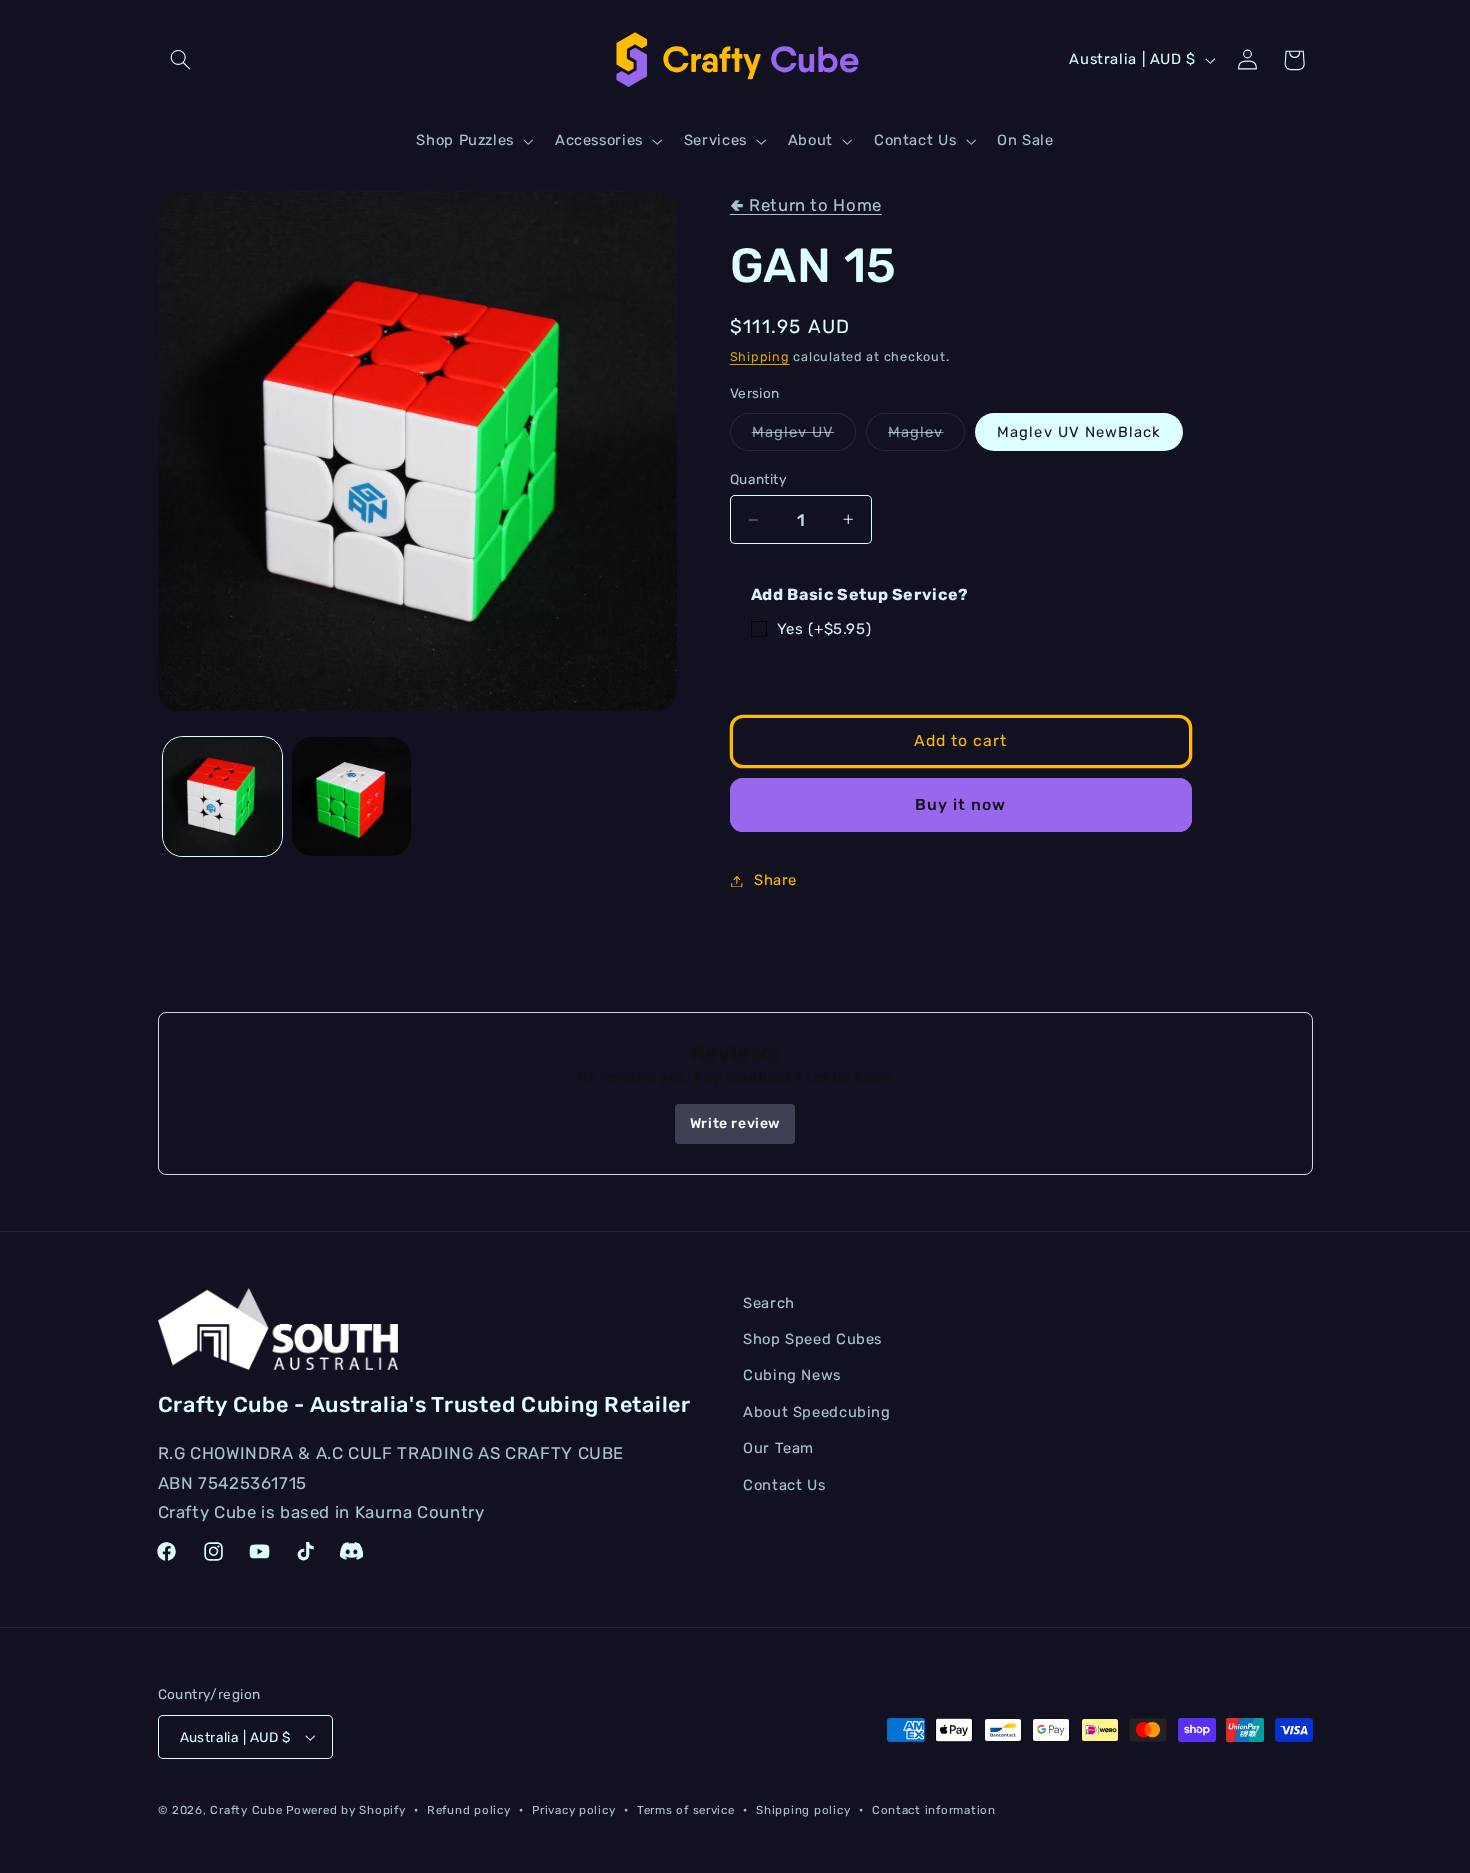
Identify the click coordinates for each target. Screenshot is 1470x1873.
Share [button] (775, 880)
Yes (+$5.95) (824, 629)
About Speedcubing (817, 1412)
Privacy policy (573, 1810)
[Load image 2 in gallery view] (351, 796)
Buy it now (961, 804)
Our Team (778, 1448)
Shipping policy (803, 1810)
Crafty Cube (246, 1810)
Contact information (934, 1810)
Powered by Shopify (345, 1810)
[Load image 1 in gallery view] (222, 796)
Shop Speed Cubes (812, 1339)
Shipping (760, 356)
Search (769, 1303)
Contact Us (784, 1485)
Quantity (758, 479)
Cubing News (792, 1375)
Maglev (926, 436)
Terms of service (686, 1810)
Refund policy (469, 1810)
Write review (735, 1123)
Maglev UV (804, 436)
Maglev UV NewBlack (1079, 432)
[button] (181, 60)
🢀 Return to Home (806, 205)
